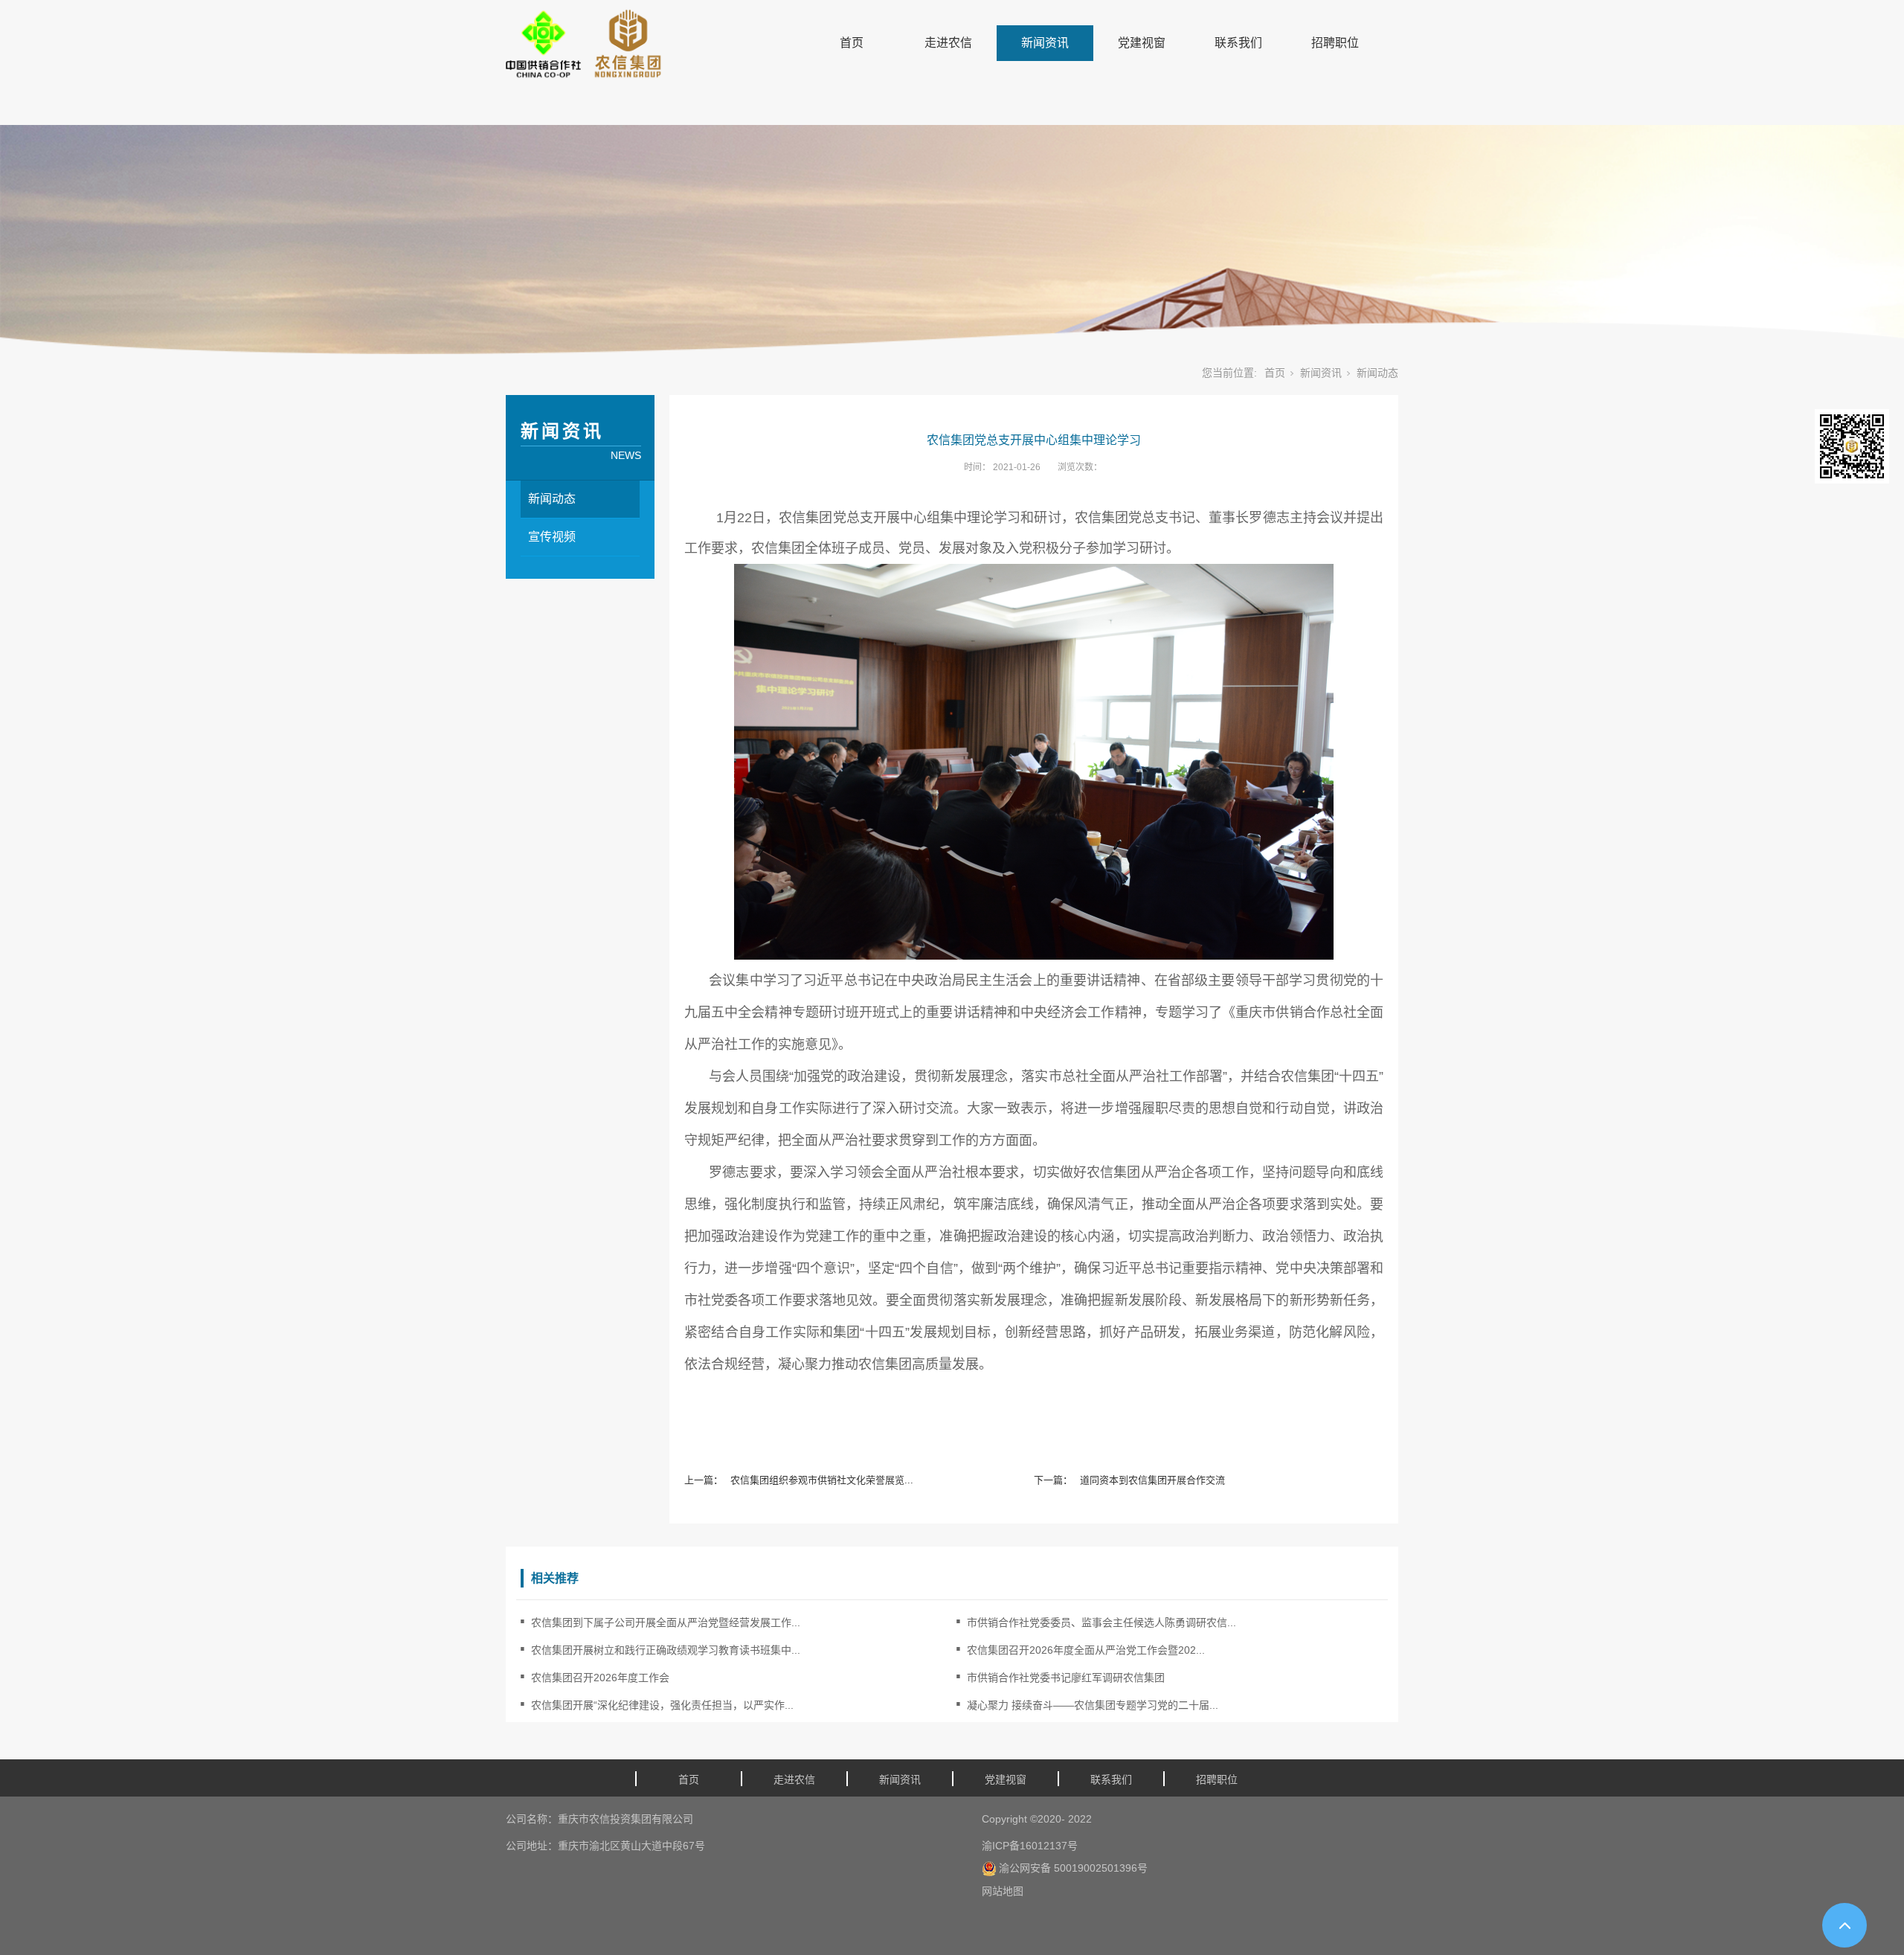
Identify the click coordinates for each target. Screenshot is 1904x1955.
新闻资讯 (1045, 43)
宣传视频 (552, 537)
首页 (852, 43)
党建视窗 (1142, 43)
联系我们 (1238, 43)
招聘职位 (1335, 43)
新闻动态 (1377, 373)
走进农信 (948, 43)
